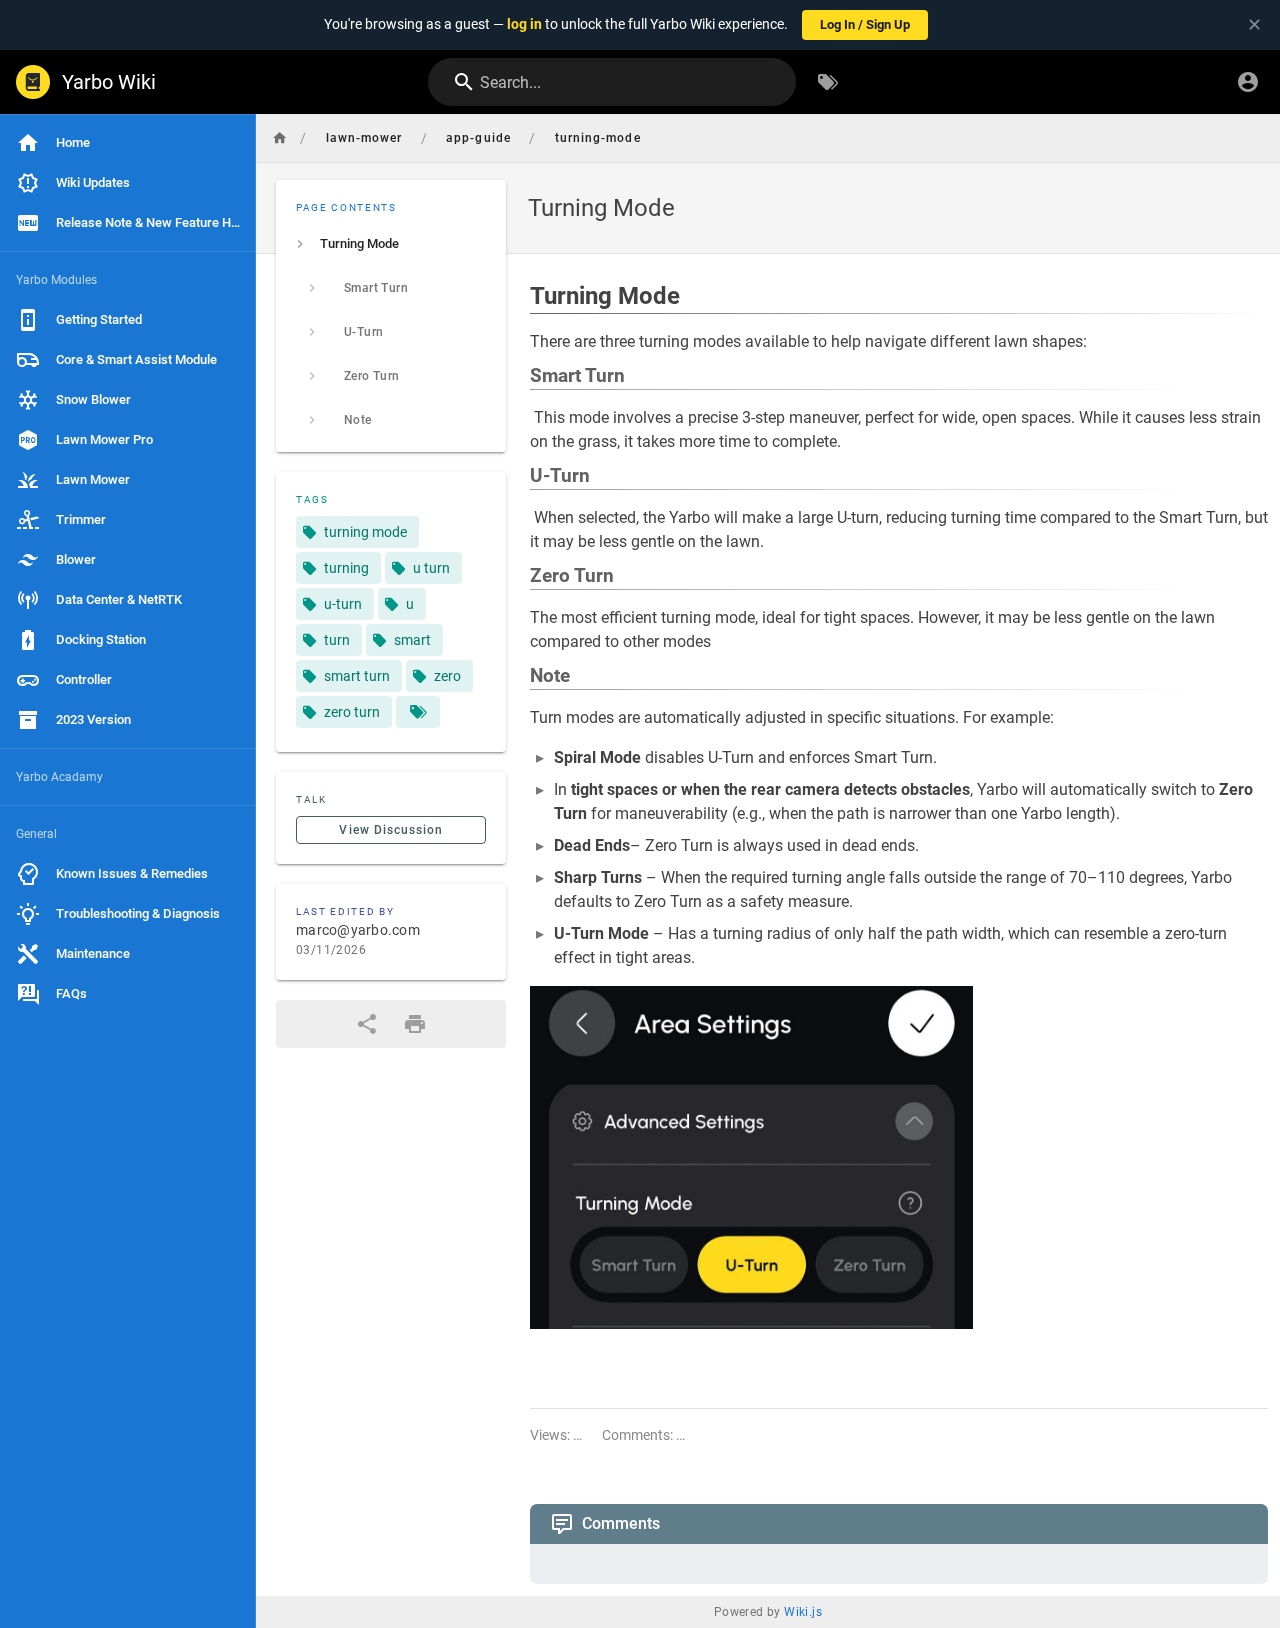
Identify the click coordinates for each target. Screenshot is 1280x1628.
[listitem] (391, 244)
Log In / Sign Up (865, 24)
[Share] (367, 1024)
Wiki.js (803, 1612)
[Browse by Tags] (828, 82)
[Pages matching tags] (418, 712)
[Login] (1248, 82)
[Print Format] (415, 1024)
